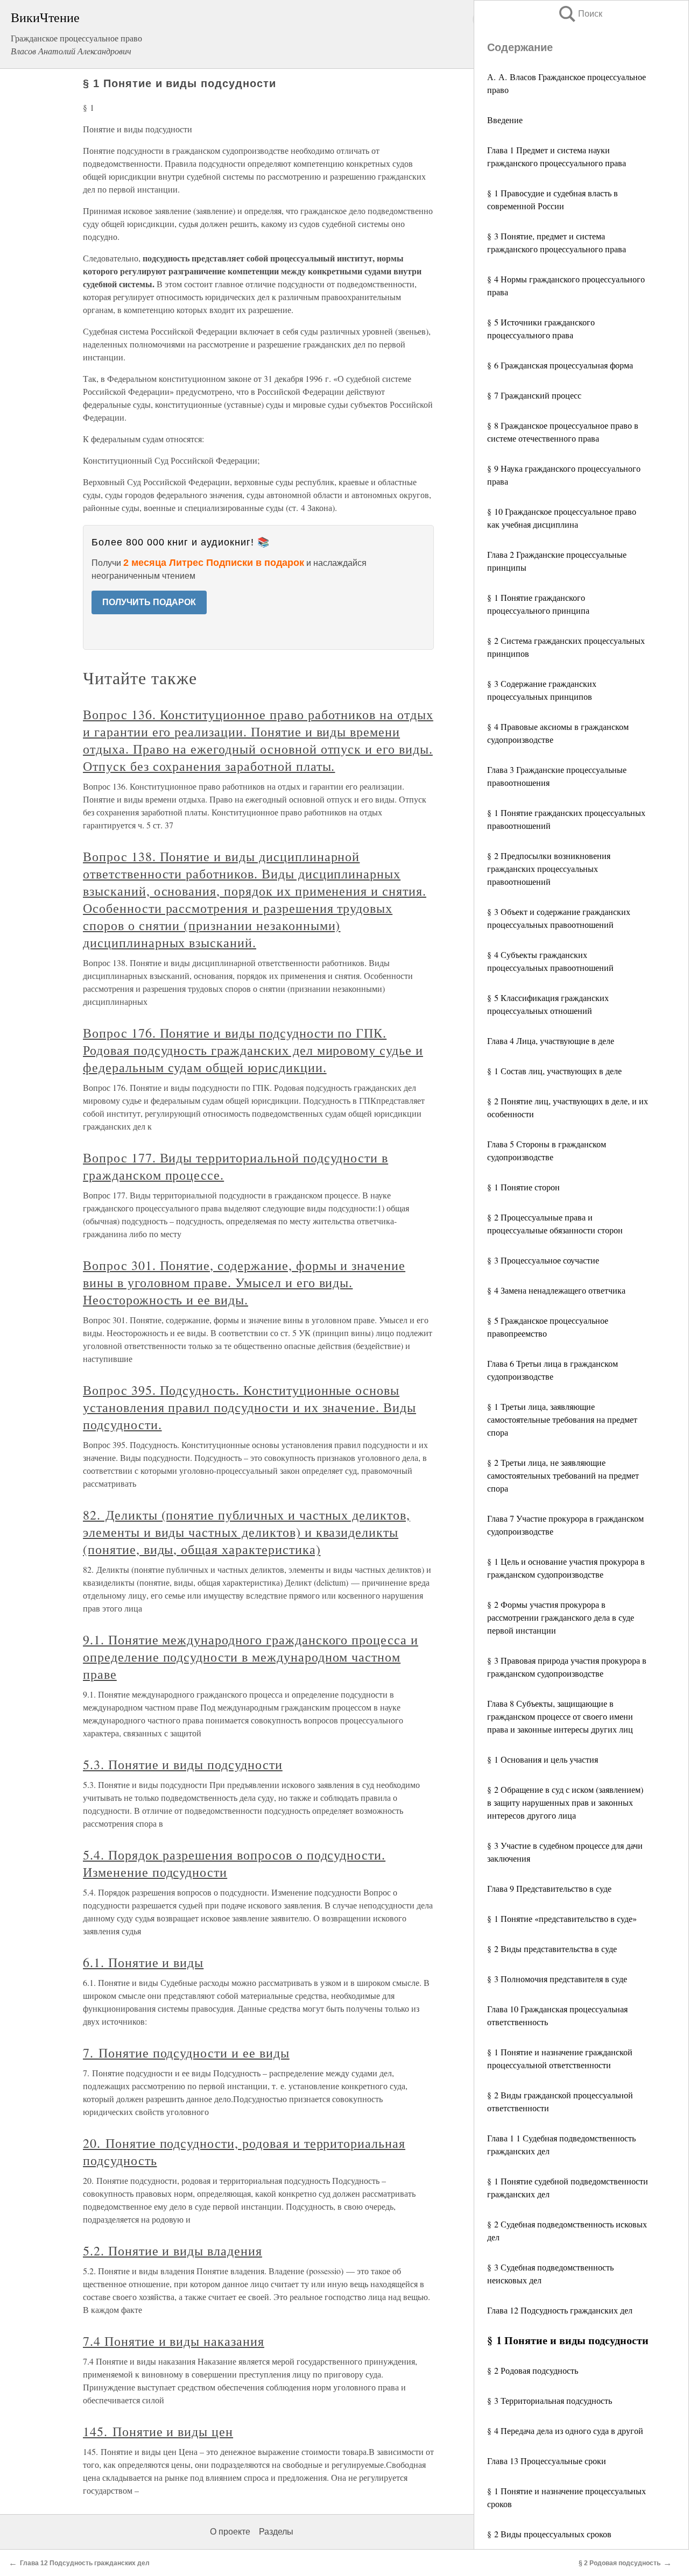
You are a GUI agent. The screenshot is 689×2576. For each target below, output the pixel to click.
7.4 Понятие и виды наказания (174, 2341)
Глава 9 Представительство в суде (549, 1888)
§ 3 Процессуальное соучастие (543, 1260)
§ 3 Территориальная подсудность (550, 2400)
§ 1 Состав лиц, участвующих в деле (554, 1071)
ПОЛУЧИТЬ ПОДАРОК (149, 602)
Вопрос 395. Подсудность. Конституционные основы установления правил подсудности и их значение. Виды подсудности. (249, 1407)
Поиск (580, 14)
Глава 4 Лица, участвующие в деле (551, 1041)
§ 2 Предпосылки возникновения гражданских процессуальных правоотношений (549, 868)
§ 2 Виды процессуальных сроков (549, 2534)
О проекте (230, 2532)
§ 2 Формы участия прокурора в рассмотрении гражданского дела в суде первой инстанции (561, 1617)
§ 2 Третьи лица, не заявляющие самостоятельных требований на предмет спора (563, 1475)
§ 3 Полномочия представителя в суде (557, 1979)
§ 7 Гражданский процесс (534, 395)
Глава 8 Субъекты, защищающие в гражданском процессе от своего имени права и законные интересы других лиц (560, 1716)
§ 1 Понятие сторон (523, 1187)
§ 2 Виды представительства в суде (552, 1949)
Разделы (276, 2532)
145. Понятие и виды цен (158, 2431)
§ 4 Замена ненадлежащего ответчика (556, 1290)
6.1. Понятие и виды (143, 1962)
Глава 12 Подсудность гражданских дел (560, 2310)
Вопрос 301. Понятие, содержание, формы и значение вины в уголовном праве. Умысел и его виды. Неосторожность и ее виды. (244, 1282)
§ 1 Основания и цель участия (543, 1759)
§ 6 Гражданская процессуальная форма (560, 365)
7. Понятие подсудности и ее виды (186, 2053)
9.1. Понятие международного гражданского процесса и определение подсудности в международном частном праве (251, 1657)
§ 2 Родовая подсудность (533, 2370)
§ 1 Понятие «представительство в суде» (562, 1918)
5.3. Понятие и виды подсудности (183, 1764)
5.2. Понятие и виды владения (173, 2251)
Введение (505, 120)
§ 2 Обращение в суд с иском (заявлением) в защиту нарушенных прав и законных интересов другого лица (565, 1802)
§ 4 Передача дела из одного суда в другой (565, 2430)
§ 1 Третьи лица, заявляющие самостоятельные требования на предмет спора (562, 1419)
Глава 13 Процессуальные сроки (547, 2461)
